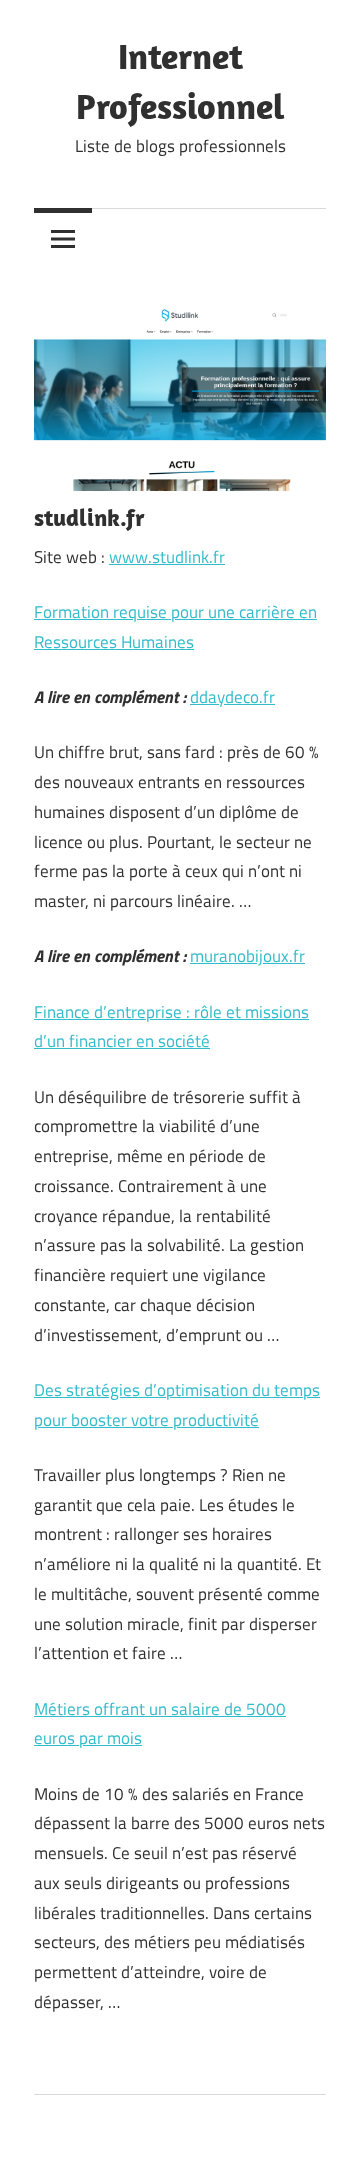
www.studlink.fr (167, 557)
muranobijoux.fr (247, 956)
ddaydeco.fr (232, 697)
